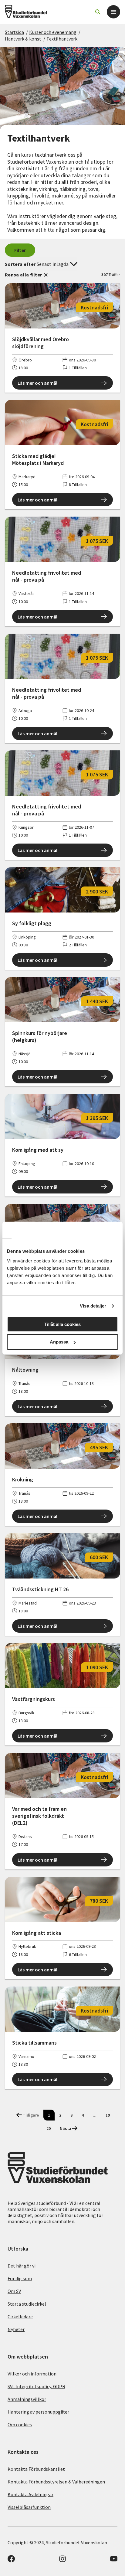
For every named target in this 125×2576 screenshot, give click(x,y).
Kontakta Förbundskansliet (36, 2469)
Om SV (14, 2291)
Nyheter (16, 2329)
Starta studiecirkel (27, 2304)
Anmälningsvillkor (27, 2399)
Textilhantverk (62, 39)
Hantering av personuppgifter (38, 2412)
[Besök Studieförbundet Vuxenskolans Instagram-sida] (62, 2561)
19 (108, 2115)
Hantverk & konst (23, 39)
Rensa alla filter (23, 275)
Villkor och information (32, 2374)
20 (49, 2128)
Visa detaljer (93, 1306)
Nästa (66, 2128)
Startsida (14, 32)
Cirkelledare (20, 2316)
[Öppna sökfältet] (98, 12)
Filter (20, 250)
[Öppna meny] (113, 12)
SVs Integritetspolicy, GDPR (36, 2386)
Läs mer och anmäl (37, 383)
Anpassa (59, 1342)
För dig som (20, 2278)
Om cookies (20, 2424)
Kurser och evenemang (53, 32)
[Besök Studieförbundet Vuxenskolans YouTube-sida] (114, 2561)
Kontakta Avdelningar (30, 2494)
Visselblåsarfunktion (29, 2507)
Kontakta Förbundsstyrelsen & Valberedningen (56, 2482)
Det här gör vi (22, 2266)
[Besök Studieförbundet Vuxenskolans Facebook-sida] (11, 2561)
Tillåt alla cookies (62, 1324)
